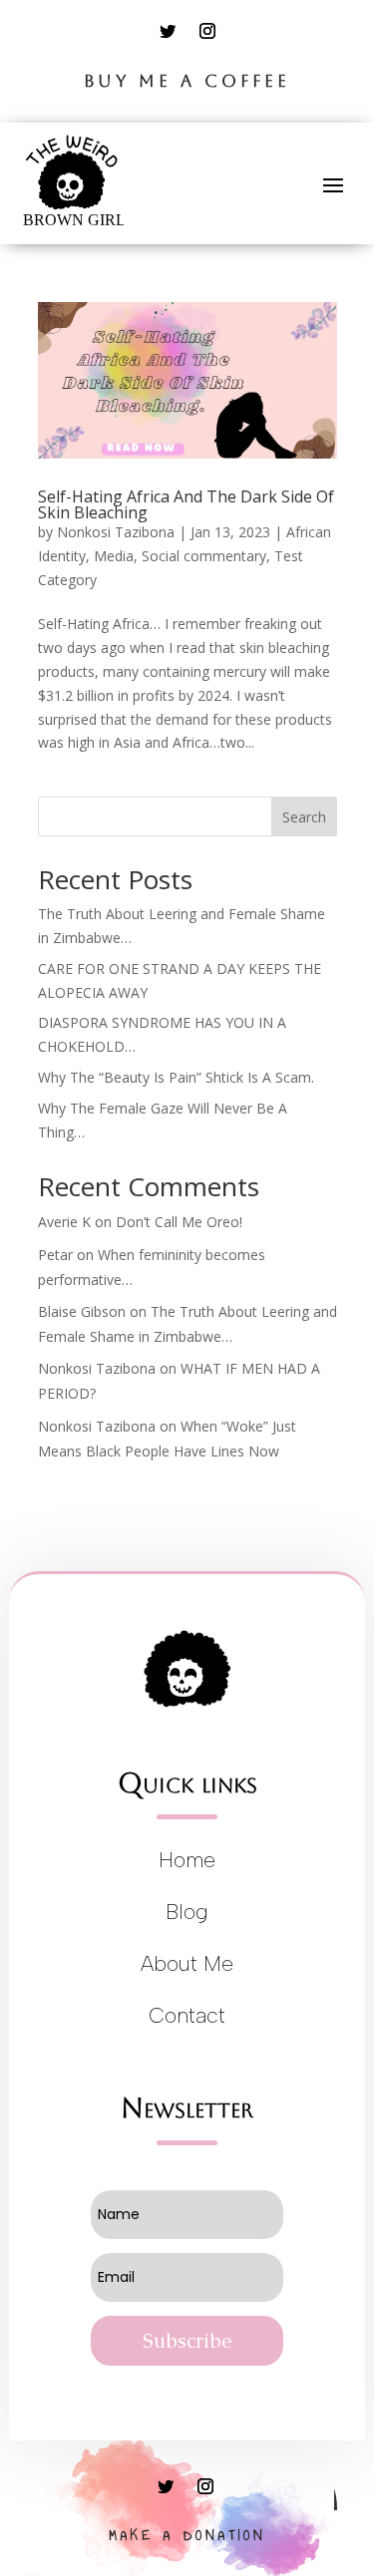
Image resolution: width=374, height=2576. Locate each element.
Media (114, 556)
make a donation (187, 2536)
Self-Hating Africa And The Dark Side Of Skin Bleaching (186, 504)
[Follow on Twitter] (168, 31)
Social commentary (204, 556)
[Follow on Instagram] (207, 31)
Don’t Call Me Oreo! (179, 1222)
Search (304, 817)
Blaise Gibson (82, 1311)
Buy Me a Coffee (187, 81)
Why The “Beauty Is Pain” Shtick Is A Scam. (176, 1077)
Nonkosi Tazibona (116, 532)
